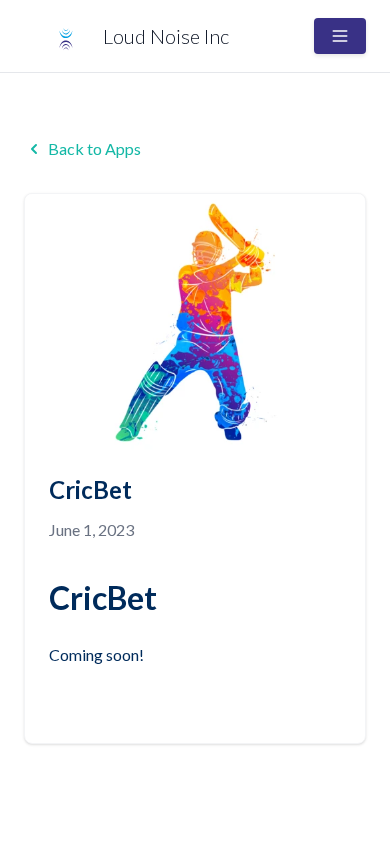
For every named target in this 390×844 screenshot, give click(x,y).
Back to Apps (94, 148)
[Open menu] (340, 36)
